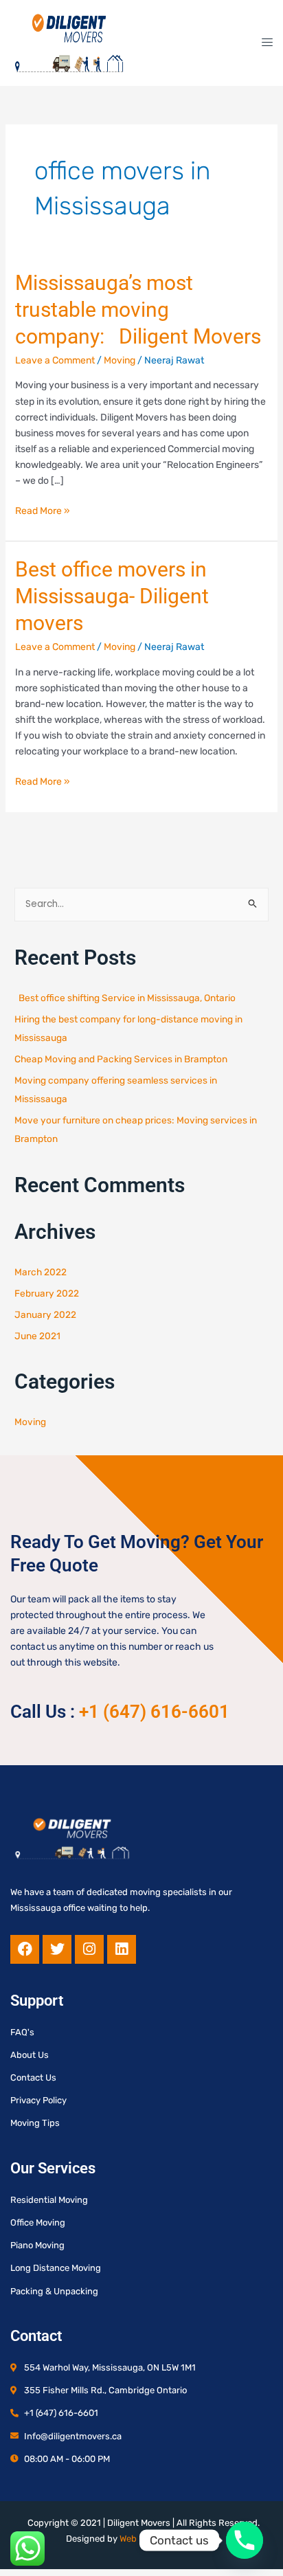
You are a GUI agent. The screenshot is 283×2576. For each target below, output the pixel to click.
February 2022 (47, 1293)
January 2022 (45, 1314)
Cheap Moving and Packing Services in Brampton (121, 1059)
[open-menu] (263, 43)
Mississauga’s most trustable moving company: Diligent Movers (138, 310)
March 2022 (41, 1272)
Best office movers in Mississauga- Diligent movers (112, 596)
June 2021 (37, 1336)
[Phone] (245, 2540)
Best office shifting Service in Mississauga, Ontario (125, 998)
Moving (120, 360)
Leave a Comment (55, 360)
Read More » (43, 510)
